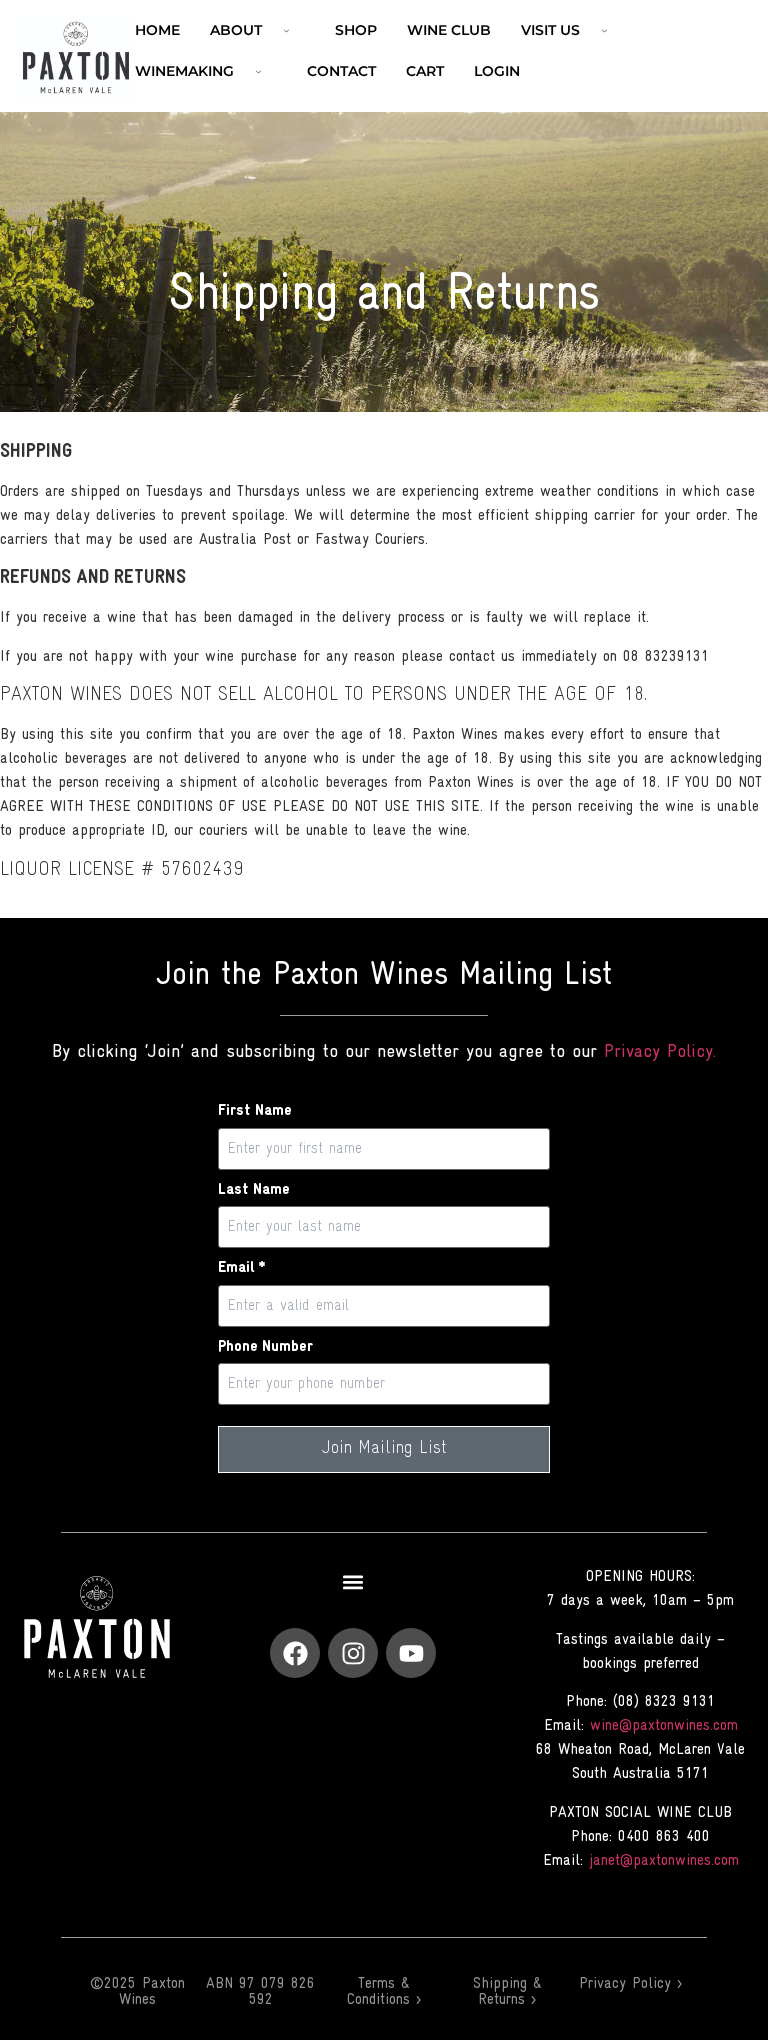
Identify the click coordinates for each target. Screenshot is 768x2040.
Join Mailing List (384, 1449)
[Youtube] (411, 1653)
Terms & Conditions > (384, 1992)
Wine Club (449, 30)
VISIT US (550, 30)
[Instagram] (353, 1653)
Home (157, 30)
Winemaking (184, 71)
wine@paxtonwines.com (664, 1726)
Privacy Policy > (630, 1984)
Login (497, 71)
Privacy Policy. (660, 1052)
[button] (353, 1581)
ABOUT (236, 30)
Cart (425, 71)
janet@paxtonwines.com (664, 1861)
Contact (341, 71)
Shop (356, 30)
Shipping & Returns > (507, 1992)
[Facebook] (295, 1653)
